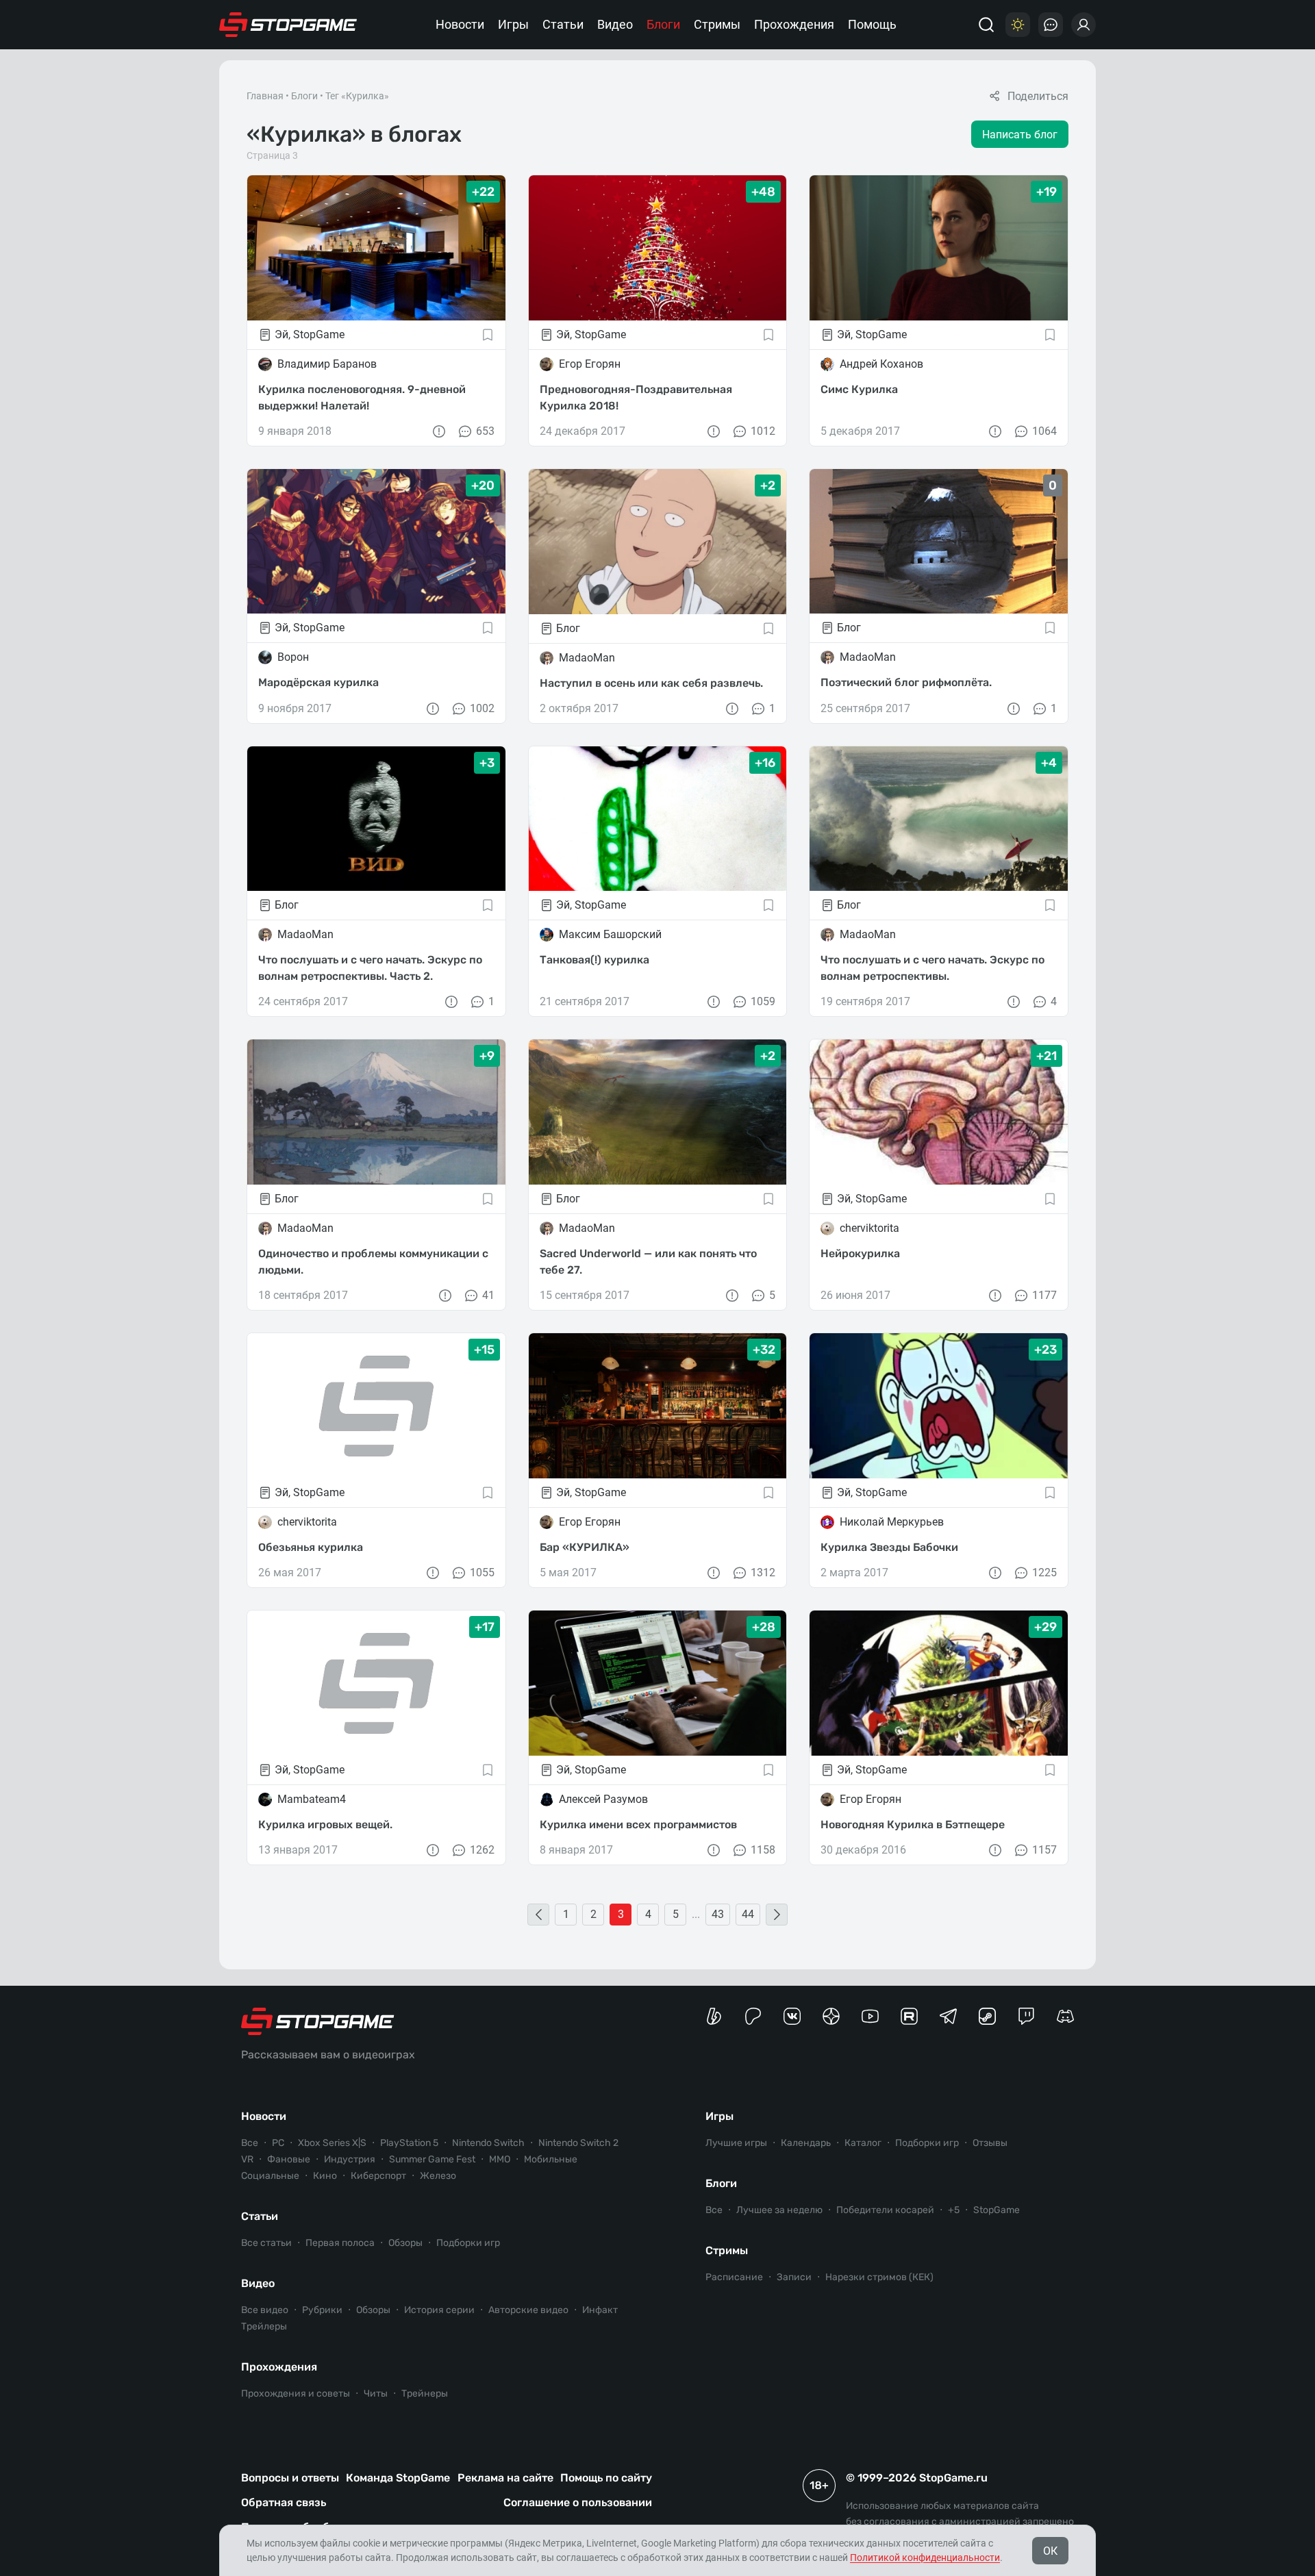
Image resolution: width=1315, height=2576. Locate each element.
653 (485, 431)
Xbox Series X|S (332, 2143)
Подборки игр (468, 2243)
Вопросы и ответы (290, 2478)
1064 (1044, 431)
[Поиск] (986, 25)
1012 (763, 431)
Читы (376, 2394)
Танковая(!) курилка (594, 960)
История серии (439, 2310)
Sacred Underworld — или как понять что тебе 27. (648, 1262)
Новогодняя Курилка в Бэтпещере (913, 1824)
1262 (482, 1850)
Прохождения (794, 24)
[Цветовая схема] (1018, 25)
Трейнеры (425, 2394)
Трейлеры (264, 2326)
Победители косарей (885, 2210)
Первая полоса (340, 2243)
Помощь (872, 24)
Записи (794, 2277)
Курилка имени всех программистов (638, 1824)
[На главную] (288, 25)
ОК (1050, 2551)
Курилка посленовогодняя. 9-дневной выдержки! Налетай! (362, 397)
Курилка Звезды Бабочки (889, 1547)
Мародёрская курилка (318, 682)
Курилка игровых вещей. (325, 1824)
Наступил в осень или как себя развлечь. (651, 683)
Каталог (863, 2143)
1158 (763, 1850)
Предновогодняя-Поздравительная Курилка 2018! (636, 397)
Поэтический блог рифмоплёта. (906, 682)
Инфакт (600, 2310)
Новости (460, 24)
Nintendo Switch (488, 2143)
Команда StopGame (398, 2478)
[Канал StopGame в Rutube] (909, 2016)
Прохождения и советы (296, 2394)
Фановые (289, 2159)
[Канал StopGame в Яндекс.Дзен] (831, 2016)
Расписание (734, 2277)
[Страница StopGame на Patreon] (753, 2016)
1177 (1044, 1295)
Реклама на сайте (505, 2478)
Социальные (270, 2176)
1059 (763, 1001)
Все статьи (266, 2243)
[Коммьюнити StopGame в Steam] (987, 2016)
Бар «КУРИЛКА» (585, 1547)
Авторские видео (528, 2310)
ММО (500, 2159)
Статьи (563, 24)
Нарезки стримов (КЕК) (879, 2277)
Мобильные (551, 2159)
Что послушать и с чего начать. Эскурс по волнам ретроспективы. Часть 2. (370, 968)
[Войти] (1084, 25)
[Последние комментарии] (1051, 25)
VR (247, 2159)
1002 (482, 708)
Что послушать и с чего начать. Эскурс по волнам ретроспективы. (932, 968)
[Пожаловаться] (439, 431)
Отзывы (990, 2143)
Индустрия (350, 2159)
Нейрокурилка (860, 1253)
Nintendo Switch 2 (578, 2143)
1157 (1044, 1850)
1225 (1044, 1573)
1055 (482, 1573)
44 (748, 1914)
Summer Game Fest (432, 2159)
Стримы (717, 24)
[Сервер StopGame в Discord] (1065, 2016)
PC (278, 2143)
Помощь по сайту (606, 2478)
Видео (615, 24)
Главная (265, 96)
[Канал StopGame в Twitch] (1026, 2016)
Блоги (663, 24)
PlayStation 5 (409, 2143)
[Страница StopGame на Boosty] (714, 2016)
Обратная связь (284, 2502)
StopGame (997, 2210)
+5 (954, 2210)
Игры (513, 24)
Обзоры (405, 2243)
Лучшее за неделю (779, 2210)
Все (250, 2143)
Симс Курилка (859, 389)
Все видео (265, 2310)
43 (718, 1914)
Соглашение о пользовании (578, 2502)
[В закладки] (488, 335)
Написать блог (1020, 135)
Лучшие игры (736, 2143)
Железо (438, 2176)
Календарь (806, 2143)
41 (488, 1295)
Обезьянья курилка (311, 1547)
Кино (325, 2176)
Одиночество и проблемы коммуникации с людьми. (373, 1262)
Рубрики (322, 2310)
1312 (763, 1573)
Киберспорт (378, 2176)
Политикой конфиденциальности (925, 2558)
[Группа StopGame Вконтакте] (792, 2016)
